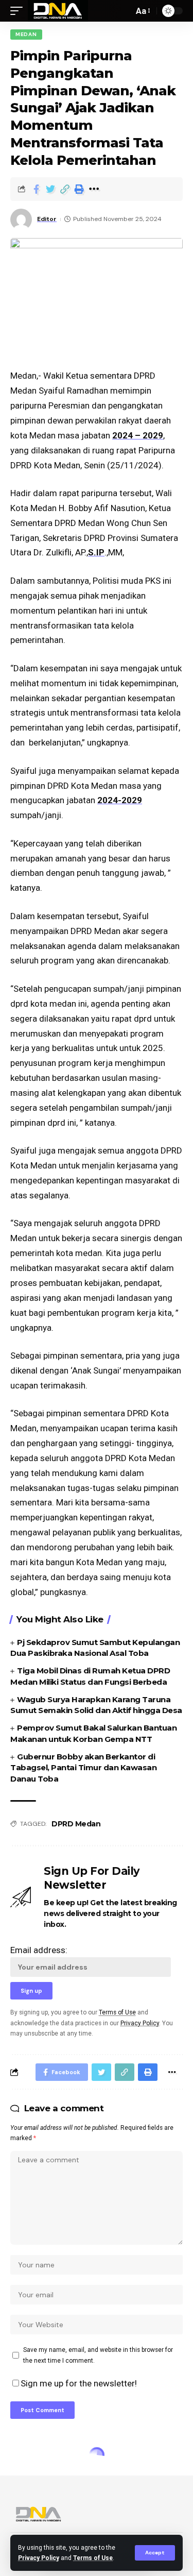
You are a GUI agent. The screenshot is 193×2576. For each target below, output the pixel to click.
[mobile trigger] (19, 11)
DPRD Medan (76, 1824)
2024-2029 (120, 800)
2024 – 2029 (138, 435)
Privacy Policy (39, 2558)
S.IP (96, 552)
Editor (47, 219)
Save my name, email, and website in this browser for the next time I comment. (98, 2355)
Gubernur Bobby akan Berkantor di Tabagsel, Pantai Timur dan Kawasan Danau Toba (83, 1768)
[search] (123, 11)
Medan (26, 34)
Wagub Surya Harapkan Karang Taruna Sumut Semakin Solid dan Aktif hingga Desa (96, 1705)
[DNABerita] (58, 11)
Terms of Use (93, 2558)
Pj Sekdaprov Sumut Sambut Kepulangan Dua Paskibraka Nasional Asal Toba (95, 1648)
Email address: (39, 1950)
